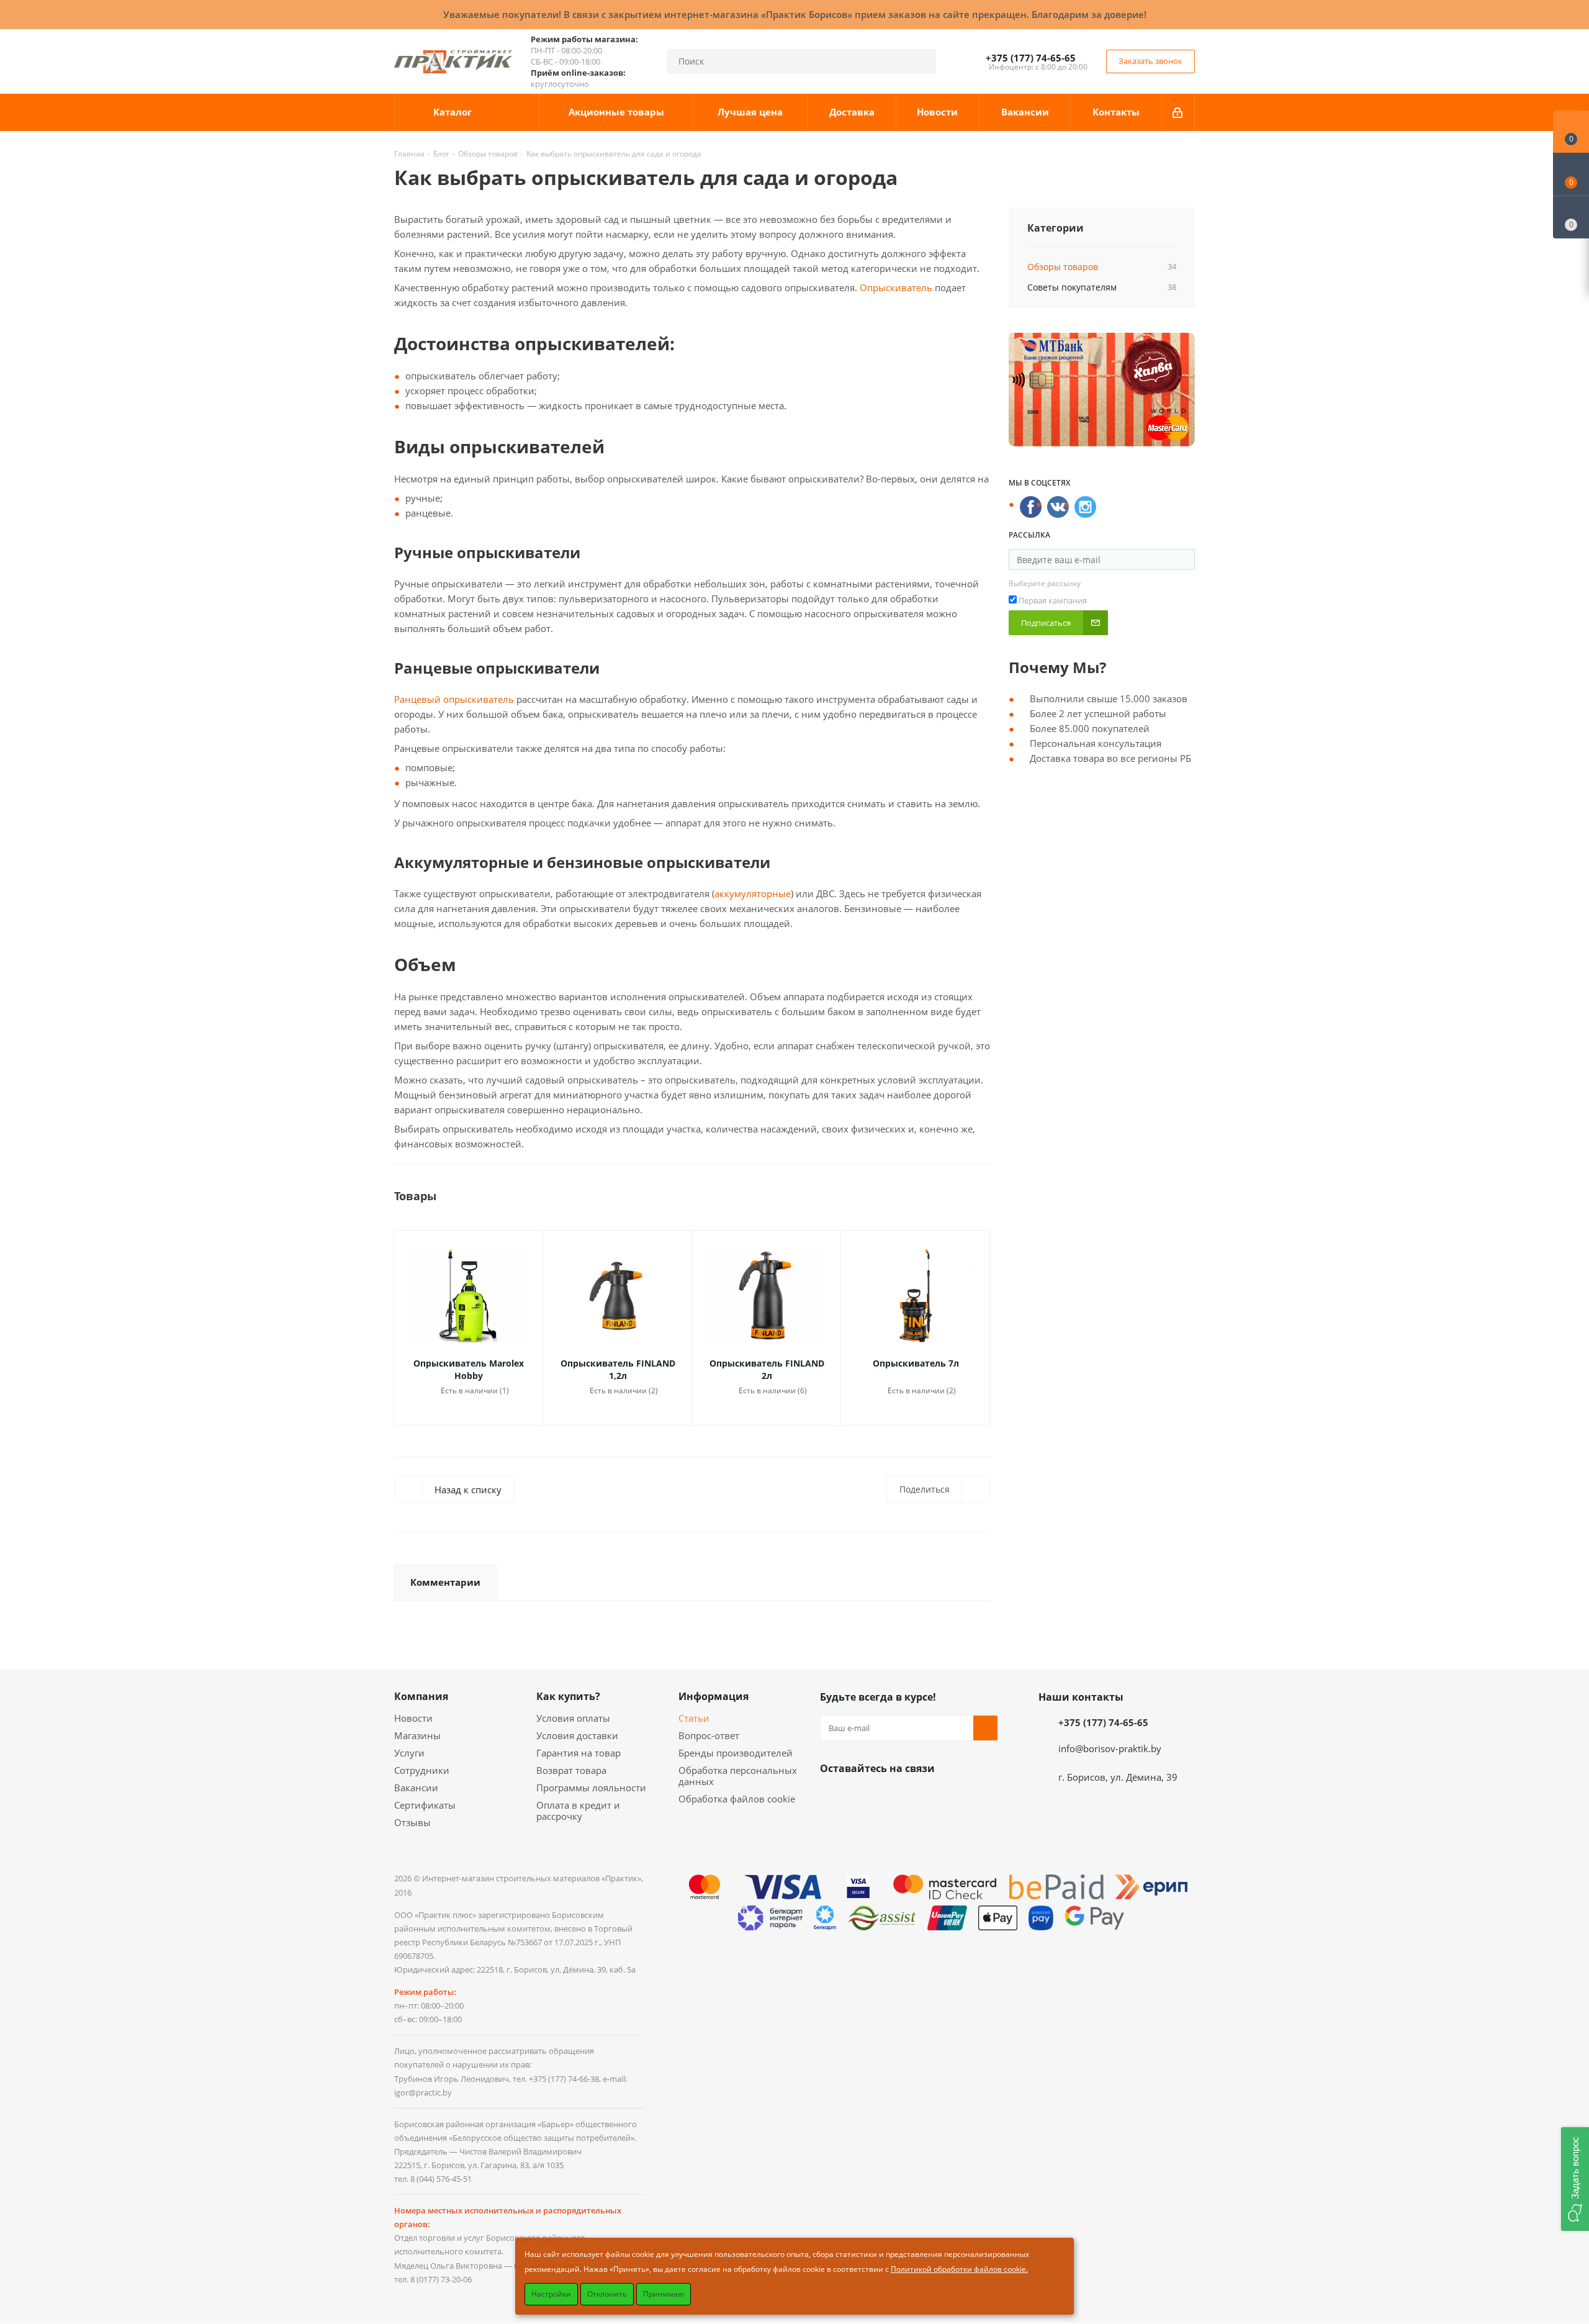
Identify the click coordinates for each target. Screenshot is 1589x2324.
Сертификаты (425, 1805)
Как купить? (568, 1696)
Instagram (894, 1797)
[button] (1575, 2179)
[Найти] (921, 61)
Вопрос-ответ (709, 1735)
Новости (413, 1718)
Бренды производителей (736, 1753)
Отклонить (607, 2294)
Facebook (863, 1797)
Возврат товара (571, 1770)
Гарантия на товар (578, 1753)
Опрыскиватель (895, 287)
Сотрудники (422, 1770)
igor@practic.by (423, 2092)
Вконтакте (832, 1797)
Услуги (409, 1753)
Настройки (551, 2294)
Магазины (417, 1735)
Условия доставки (577, 1735)
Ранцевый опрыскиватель (454, 699)
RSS (1182, 178)
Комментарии (445, 1582)
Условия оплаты (573, 1718)
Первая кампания (1053, 600)
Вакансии (416, 1788)
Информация (713, 1696)
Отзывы (412, 1822)
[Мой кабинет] (1178, 112)
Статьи (694, 1718)
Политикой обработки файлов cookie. (959, 2269)
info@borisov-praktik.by (1110, 1748)
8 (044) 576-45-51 (441, 2179)
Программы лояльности (591, 1788)
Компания (421, 1696)
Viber (957, 1797)
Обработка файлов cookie (737, 1799)
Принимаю (664, 2294)
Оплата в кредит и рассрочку (578, 1811)
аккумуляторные (753, 893)
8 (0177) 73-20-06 (441, 2279)
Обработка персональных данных (738, 1776)
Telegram (925, 1797)
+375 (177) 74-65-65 (1031, 58)
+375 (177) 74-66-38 (564, 2079)
